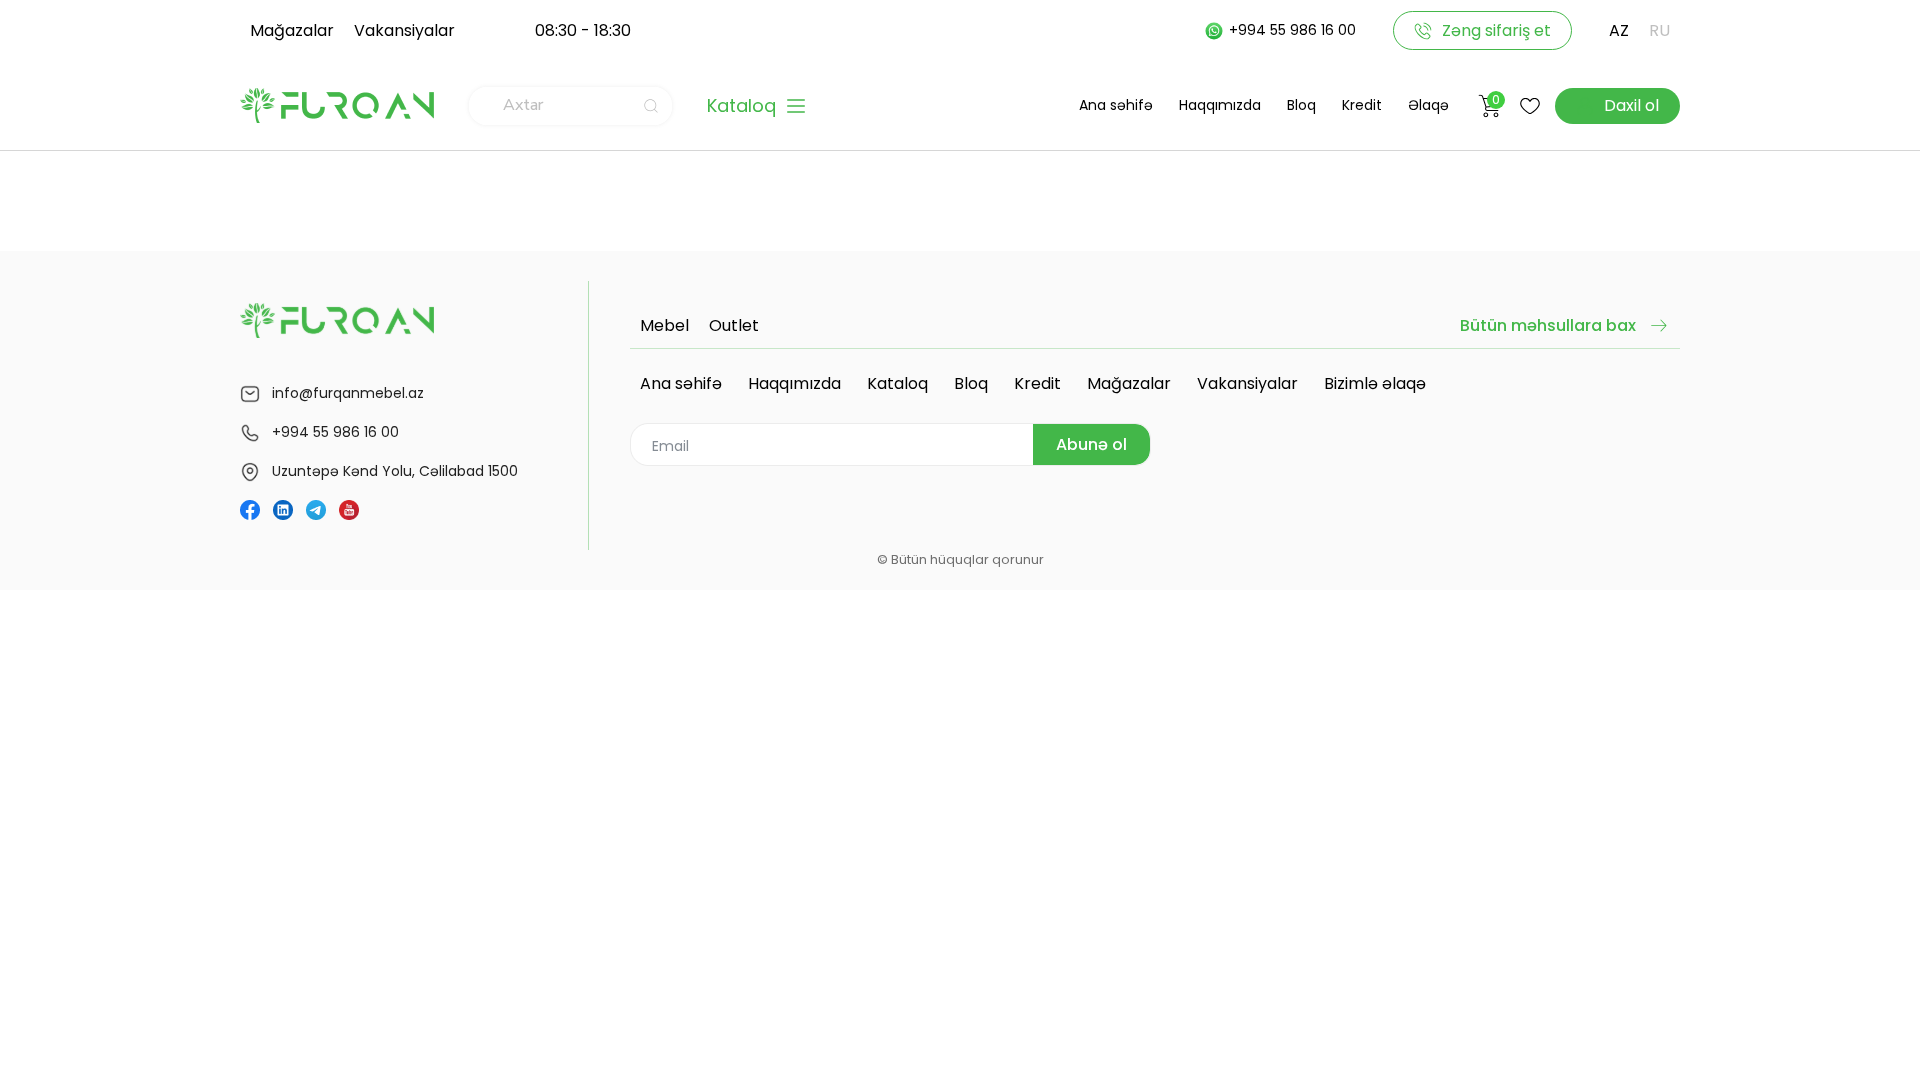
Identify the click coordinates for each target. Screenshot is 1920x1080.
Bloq (1301, 105)
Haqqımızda (1220, 105)
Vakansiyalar (404, 30)
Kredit (1362, 105)
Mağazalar (292, 30)
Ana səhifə (1116, 105)
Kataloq (897, 383)
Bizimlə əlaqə (1375, 383)
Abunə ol (1091, 444)
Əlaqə (1428, 105)
